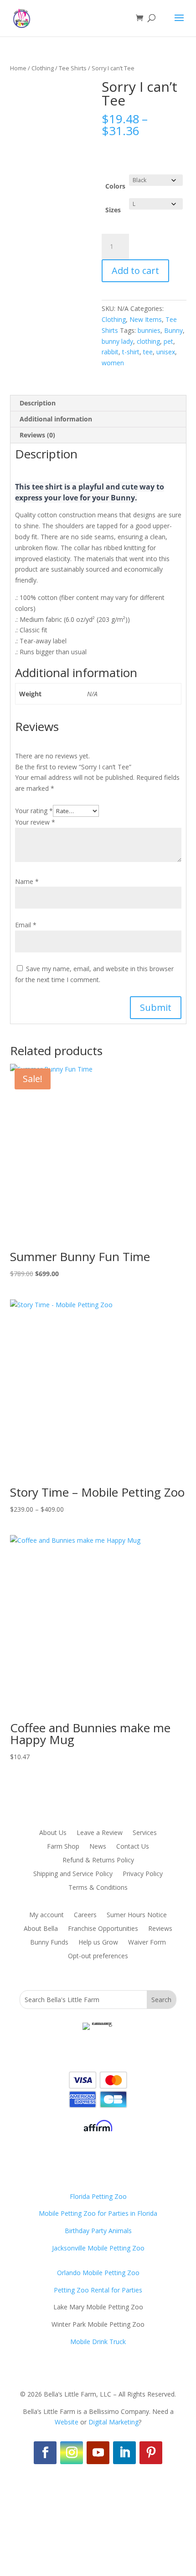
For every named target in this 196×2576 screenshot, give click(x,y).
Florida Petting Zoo (98, 2196)
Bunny (173, 330)
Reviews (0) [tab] (37, 435)
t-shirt (131, 352)
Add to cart (135, 271)
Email (26, 925)
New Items (146, 319)
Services (145, 1833)
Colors (115, 186)
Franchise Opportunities (103, 1929)
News (98, 1847)
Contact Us (133, 1847)
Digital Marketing (113, 2422)
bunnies (149, 330)
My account (46, 1915)
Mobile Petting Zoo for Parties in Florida (98, 2213)
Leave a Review (100, 1833)
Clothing (43, 68)
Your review (35, 822)
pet (168, 341)
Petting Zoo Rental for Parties (98, 2290)
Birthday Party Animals (98, 2231)
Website (67, 2422)
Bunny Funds (49, 1943)
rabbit (110, 352)
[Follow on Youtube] (98, 2453)
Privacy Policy (143, 1874)
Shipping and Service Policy (73, 1874)
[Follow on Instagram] (72, 2453)
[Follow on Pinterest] (151, 2453)
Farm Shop (63, 1847)
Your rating (34, 811)
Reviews (160, 1929)
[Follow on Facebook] (45, 2453)
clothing (148, 341)
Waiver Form (147, 1943)
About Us (53, 1833)
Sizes (113, 210)
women (113, 363)
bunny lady (117, 341)
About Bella (41, 1929)
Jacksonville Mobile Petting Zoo (98, 2248)
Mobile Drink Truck (98, 2342)
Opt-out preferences (98, 1956)
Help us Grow (98, 1943)
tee (148, 352)
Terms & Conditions (98, 1888)
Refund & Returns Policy (98, 1861)
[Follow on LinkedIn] (124, 2453)
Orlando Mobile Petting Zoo (98, 2273)
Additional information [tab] (56, 419)
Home (18, 68)
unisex (166, 352)
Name (27, 881)
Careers (85, 1915)
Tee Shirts (73, 68)
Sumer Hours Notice (137, 1915)
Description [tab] (38, 403)
